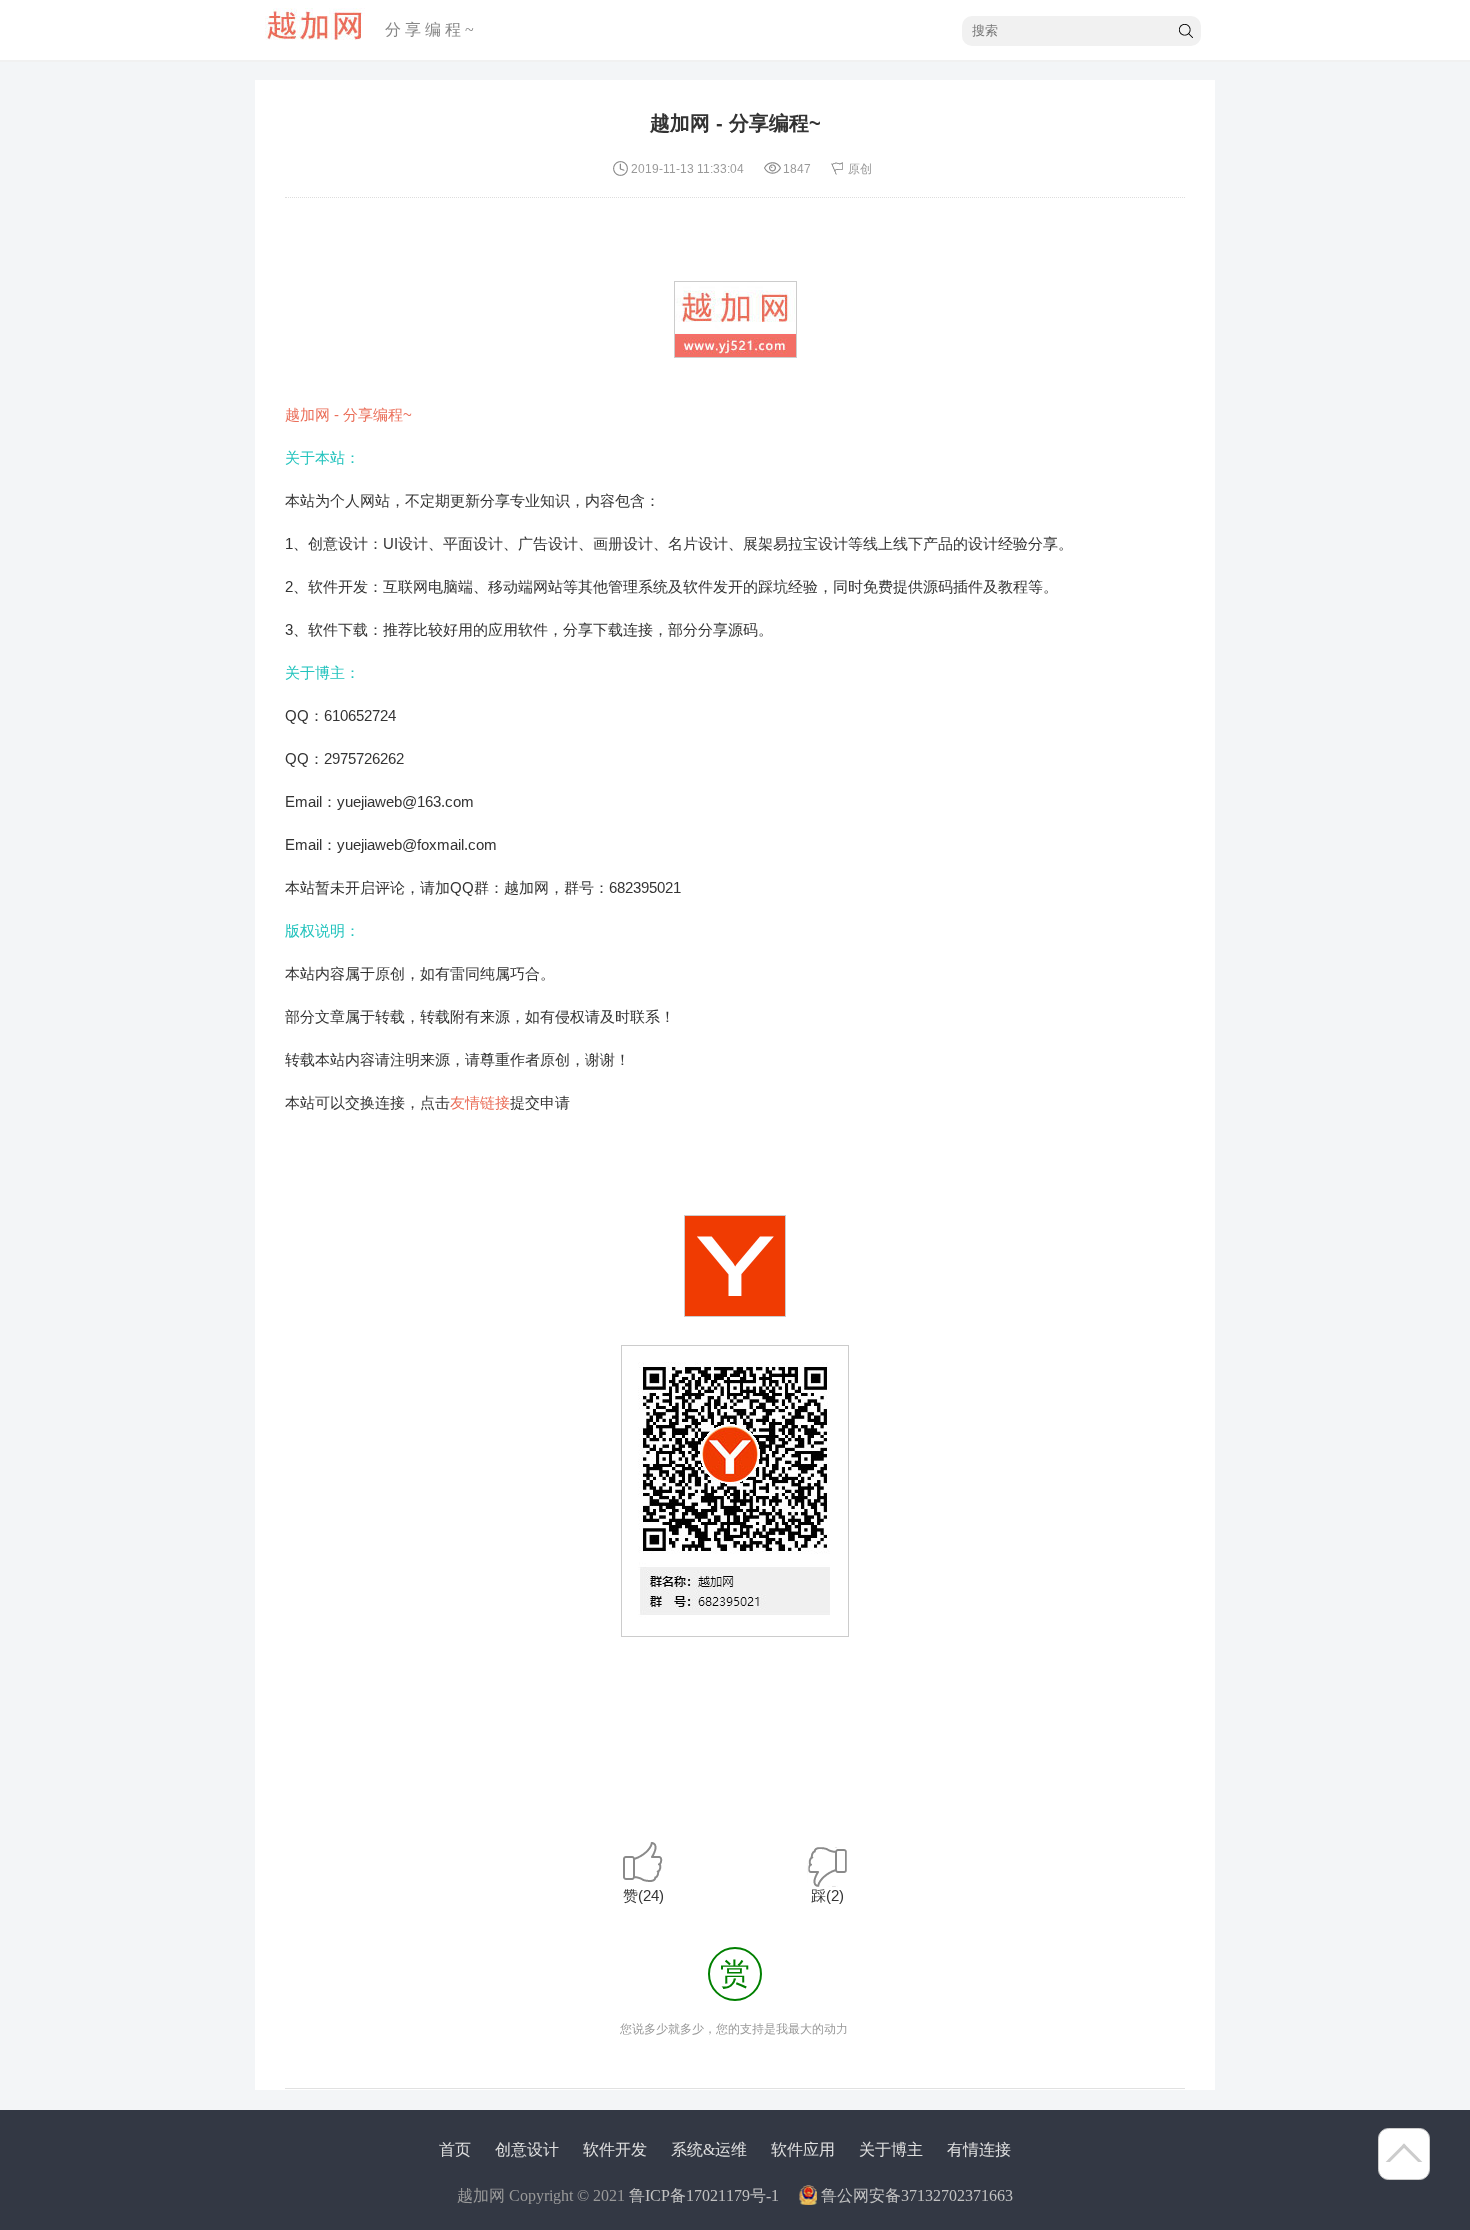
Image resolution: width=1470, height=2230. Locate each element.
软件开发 (615, 2149)
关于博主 (891, 2149)
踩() (827, 1895)
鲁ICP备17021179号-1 (704, 2195)
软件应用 (803, 2149)
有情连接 (979, 2149)
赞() (643, 1895)
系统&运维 (709, 2149)
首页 (455, 2149)
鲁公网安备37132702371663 (917, 2195)
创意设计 (527, 2149)
